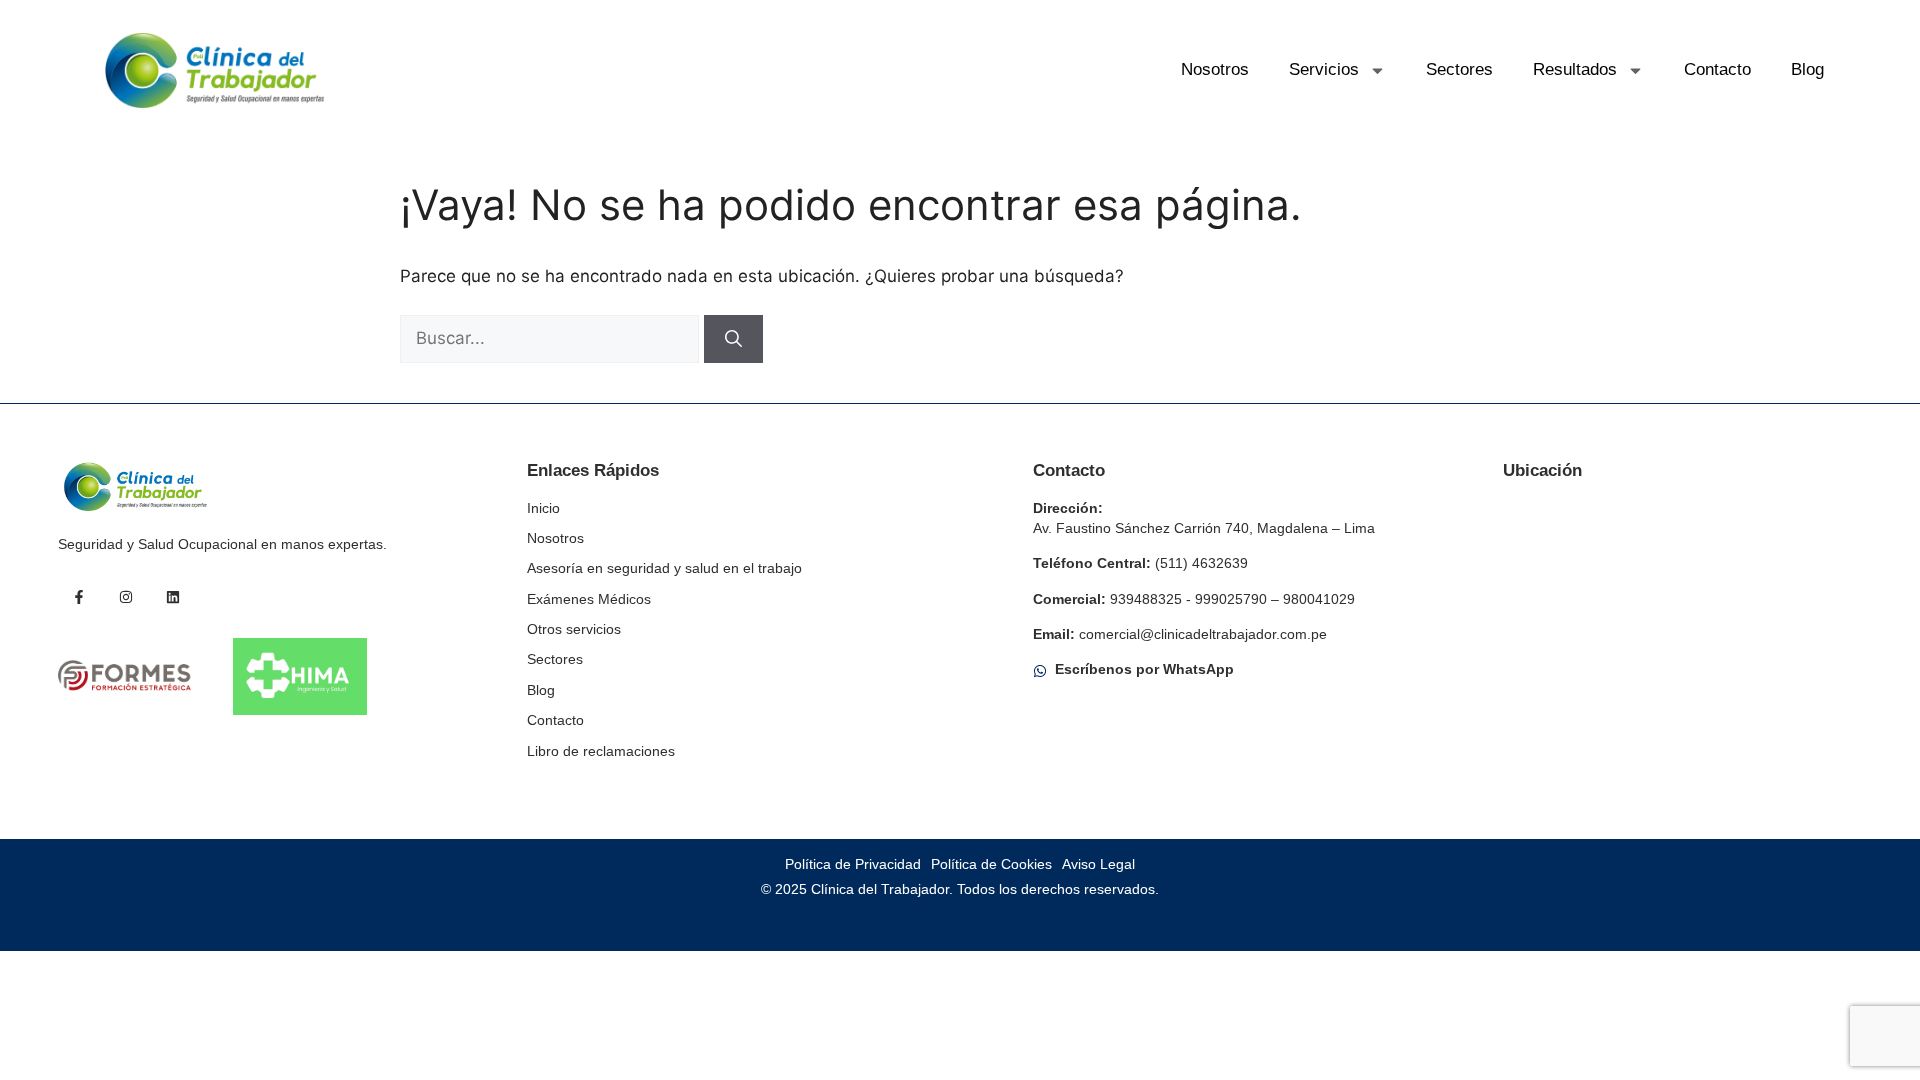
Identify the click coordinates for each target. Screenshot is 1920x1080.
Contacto (1717, 69)
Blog (1807, 69)
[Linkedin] (173, 597)
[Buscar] (733, 339)
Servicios (1324, 69)
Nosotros (1215, 69)
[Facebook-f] (79, 597)
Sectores (1459, 69)
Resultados (1575, 69)
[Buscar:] (552, 338)
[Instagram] (126, 597)
